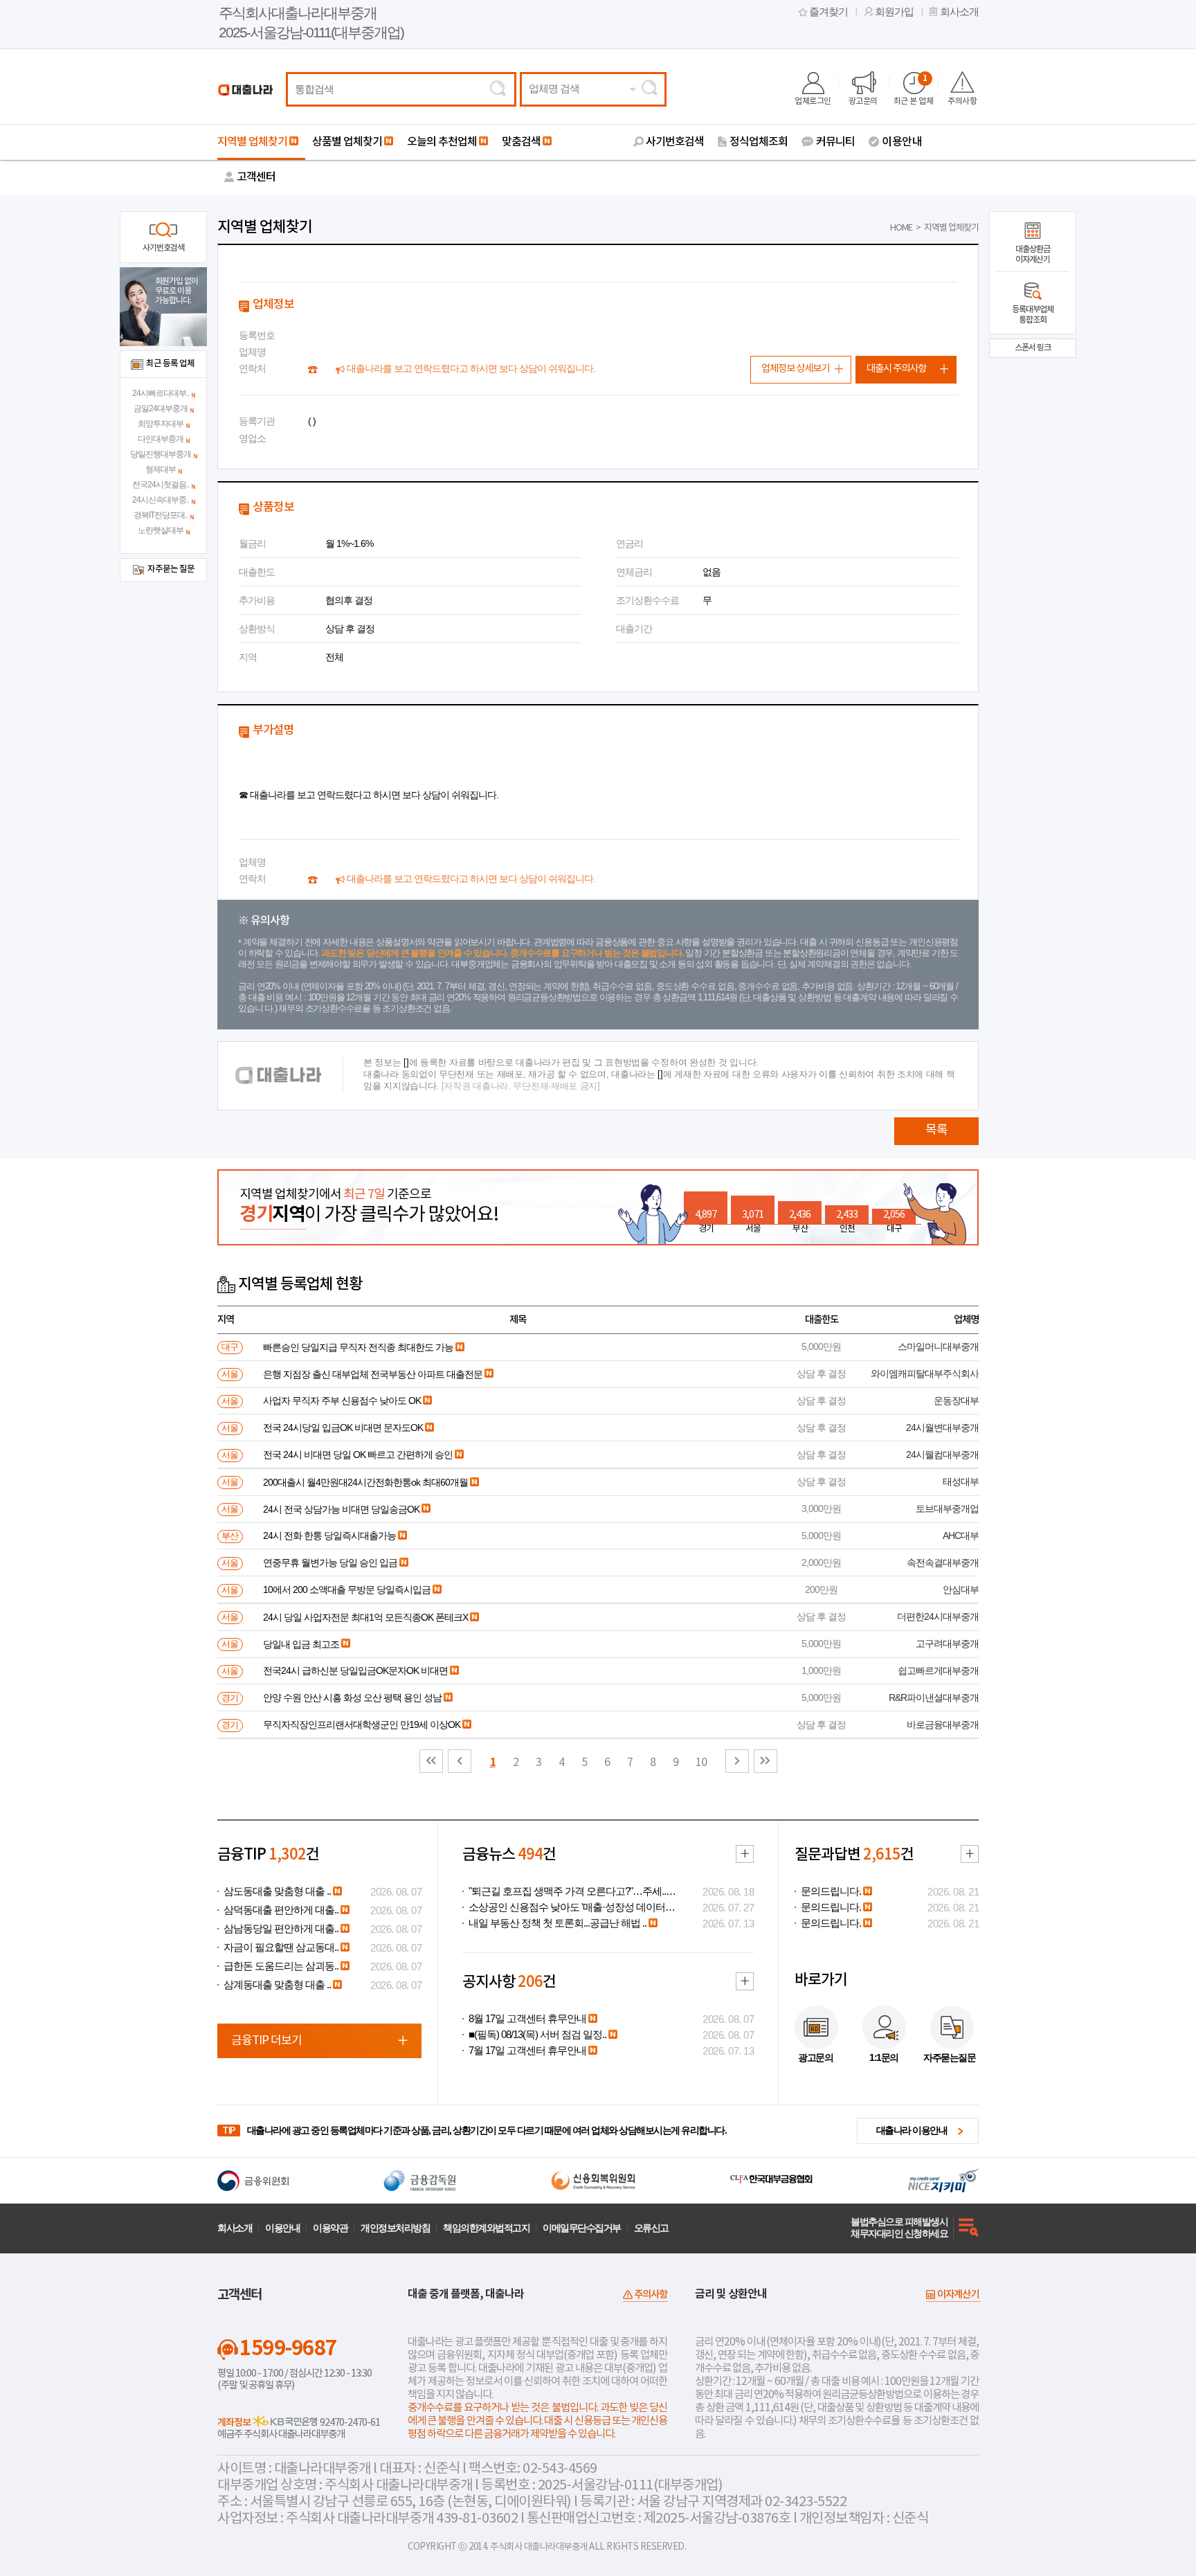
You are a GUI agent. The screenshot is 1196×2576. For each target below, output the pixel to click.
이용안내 (902, 142)
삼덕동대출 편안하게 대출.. (281, 1910)
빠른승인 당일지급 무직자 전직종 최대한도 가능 (358, 1347)
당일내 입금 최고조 (301, 1644)
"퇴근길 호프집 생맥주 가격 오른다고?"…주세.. (567, 1891)
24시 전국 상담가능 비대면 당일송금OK (341, 1509)
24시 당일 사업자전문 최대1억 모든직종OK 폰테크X (365, 1617)
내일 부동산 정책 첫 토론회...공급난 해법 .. (558, 1923)
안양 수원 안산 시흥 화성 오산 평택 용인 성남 (352, 1697)
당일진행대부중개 (161, 454)
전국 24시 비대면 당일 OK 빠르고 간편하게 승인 (358, 1454)
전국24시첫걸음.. (161, 485)
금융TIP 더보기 (266, 2041)
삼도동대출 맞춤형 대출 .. (277, 1891)
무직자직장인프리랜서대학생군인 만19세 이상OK (362, 1724)
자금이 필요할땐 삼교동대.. (281, 1947)
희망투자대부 (161, 424)
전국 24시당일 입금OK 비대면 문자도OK (343, 1427)
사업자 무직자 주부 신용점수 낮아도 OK (342, 1400)
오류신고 (651, 2228)
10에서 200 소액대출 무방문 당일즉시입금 (347, 1589)
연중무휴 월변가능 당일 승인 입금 (330, 1562)
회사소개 (959, 12)
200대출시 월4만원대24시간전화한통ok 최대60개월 (365, 1482)
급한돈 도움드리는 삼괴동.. (281, 1966)
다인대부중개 (161, 439)
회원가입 (894, 12)
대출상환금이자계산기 (1033, 254)
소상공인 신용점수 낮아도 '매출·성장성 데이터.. (569, 1907)
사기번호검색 (675, 142)
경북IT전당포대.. (161, 515)
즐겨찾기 (828, 12)
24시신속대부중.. (161, 500)
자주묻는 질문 (171, 569)
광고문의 (863, 101)
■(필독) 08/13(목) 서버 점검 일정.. (537, 2035)
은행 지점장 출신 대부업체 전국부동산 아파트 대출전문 (373, 1374)
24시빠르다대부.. (161, 393)
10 (701, 1763)
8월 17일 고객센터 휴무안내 (527, 2019)
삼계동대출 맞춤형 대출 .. (277, 1985)
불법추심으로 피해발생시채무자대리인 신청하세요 (899, 2227)
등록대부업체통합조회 (1033, 315)
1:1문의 (884, 2057)
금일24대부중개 (161, 408)
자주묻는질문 (949, 2057)
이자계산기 (958, 2295)
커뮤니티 (835, 142)
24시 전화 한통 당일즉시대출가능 (329, 1535)
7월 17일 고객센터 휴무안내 (527, 2051)
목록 (936, 1130)
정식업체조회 (759, 142)
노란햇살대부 (161, 530)
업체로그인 (813, 101)
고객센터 (256, 177)
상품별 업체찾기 (347, 142)
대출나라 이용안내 (912, 2130)
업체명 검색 (554, 89)
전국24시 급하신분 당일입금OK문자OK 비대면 (355, 1670)
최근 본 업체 (914, 90)
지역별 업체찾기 (252, 142)
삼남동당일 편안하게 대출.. (281, 1929)
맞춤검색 (521, 142)
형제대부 (161, 469)
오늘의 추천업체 (442, 142)
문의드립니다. (831, 1891)
